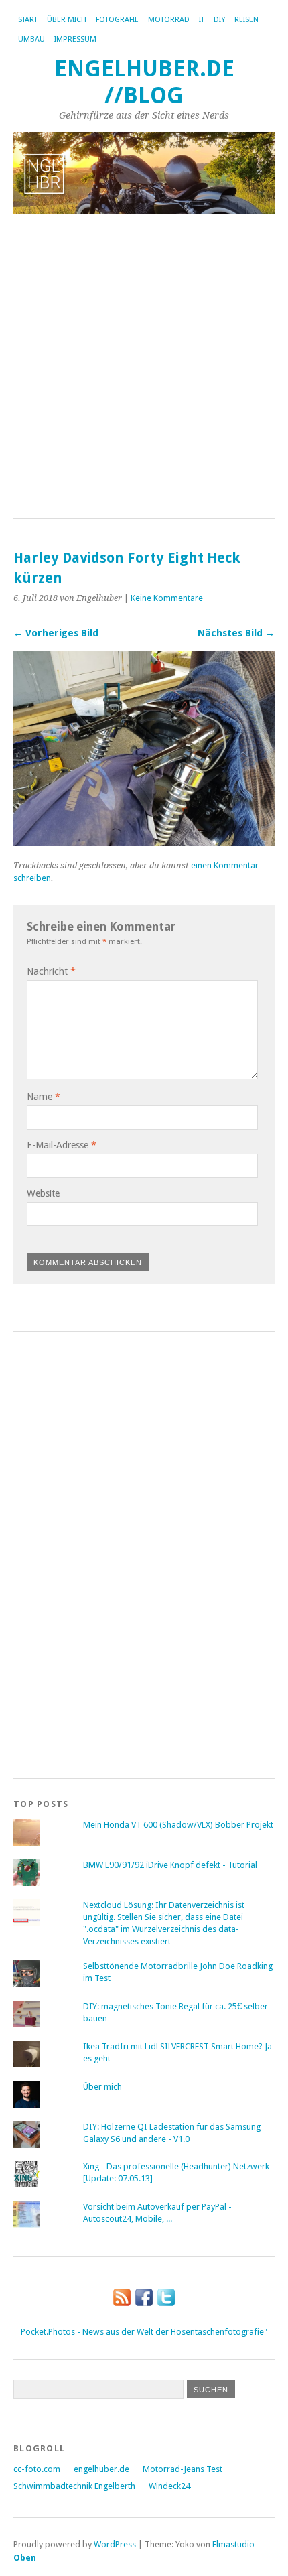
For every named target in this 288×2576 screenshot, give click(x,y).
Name (44, 1097)
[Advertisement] (144, 367)
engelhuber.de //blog (144, 82)
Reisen (246, 20)
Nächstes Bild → (236, 633)
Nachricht (51, 971)
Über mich (67, 20)
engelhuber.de (101, 2469)
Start (28, 20)
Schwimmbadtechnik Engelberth (74, 2486)
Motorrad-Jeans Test (183, 2469)
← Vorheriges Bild (56, 633)
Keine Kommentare (167, 598)
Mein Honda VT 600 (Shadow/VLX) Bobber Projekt (178, 1825)
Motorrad (169, 20)
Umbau (31, 39)
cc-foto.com (37, 2469)
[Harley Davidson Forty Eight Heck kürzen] (144, 842)
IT (202, 20)
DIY (219, 20)
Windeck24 (169, 2486)
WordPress (115, 2544)
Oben (25, 2558)
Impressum (75, 39)
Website (43, 1193)
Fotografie (117, 20)
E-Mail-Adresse (62, 1145)
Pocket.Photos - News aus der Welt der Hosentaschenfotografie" (144, 2332)
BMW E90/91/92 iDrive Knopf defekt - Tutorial (170, 1865)
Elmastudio (233, 2544)
